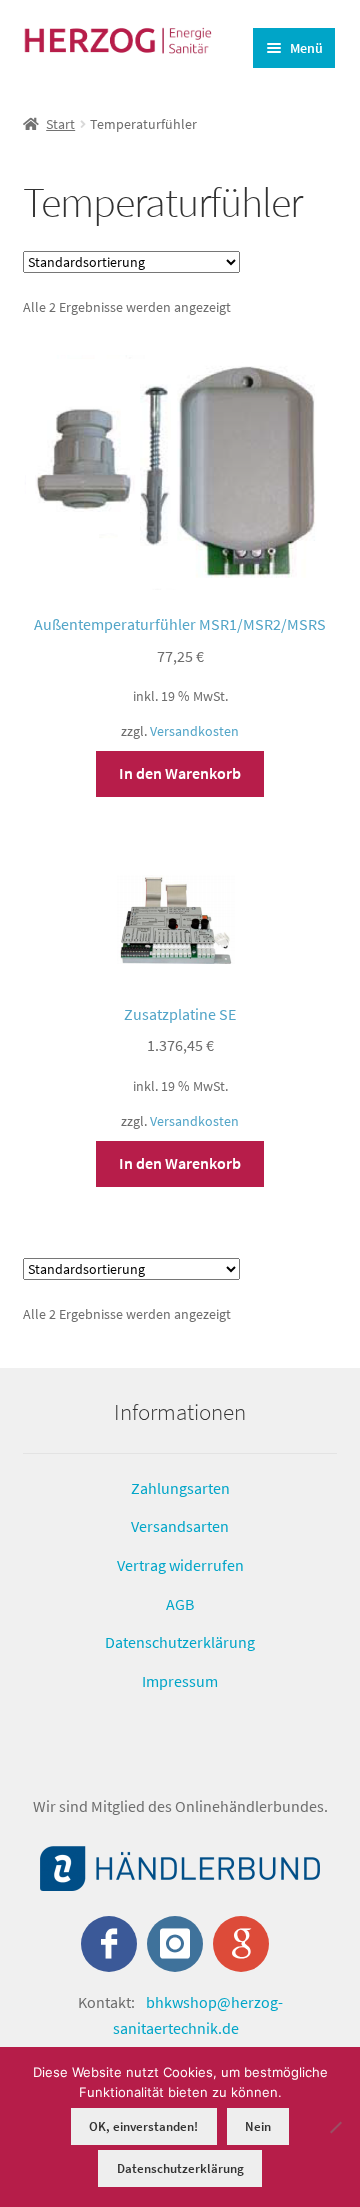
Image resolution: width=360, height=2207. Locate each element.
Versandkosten (194, 731)
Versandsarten (180, 1526)
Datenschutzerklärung (180, 1642)
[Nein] (335, 2127)
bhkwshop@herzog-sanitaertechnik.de (198, 2015)
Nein (258, 2126)
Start (60, 124)
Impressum (180, 1681)
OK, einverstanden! (143, 2126)
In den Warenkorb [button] (180, 773)
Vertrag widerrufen (180, 1565)
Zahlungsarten (180, 1488)
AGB (180, 1604)
